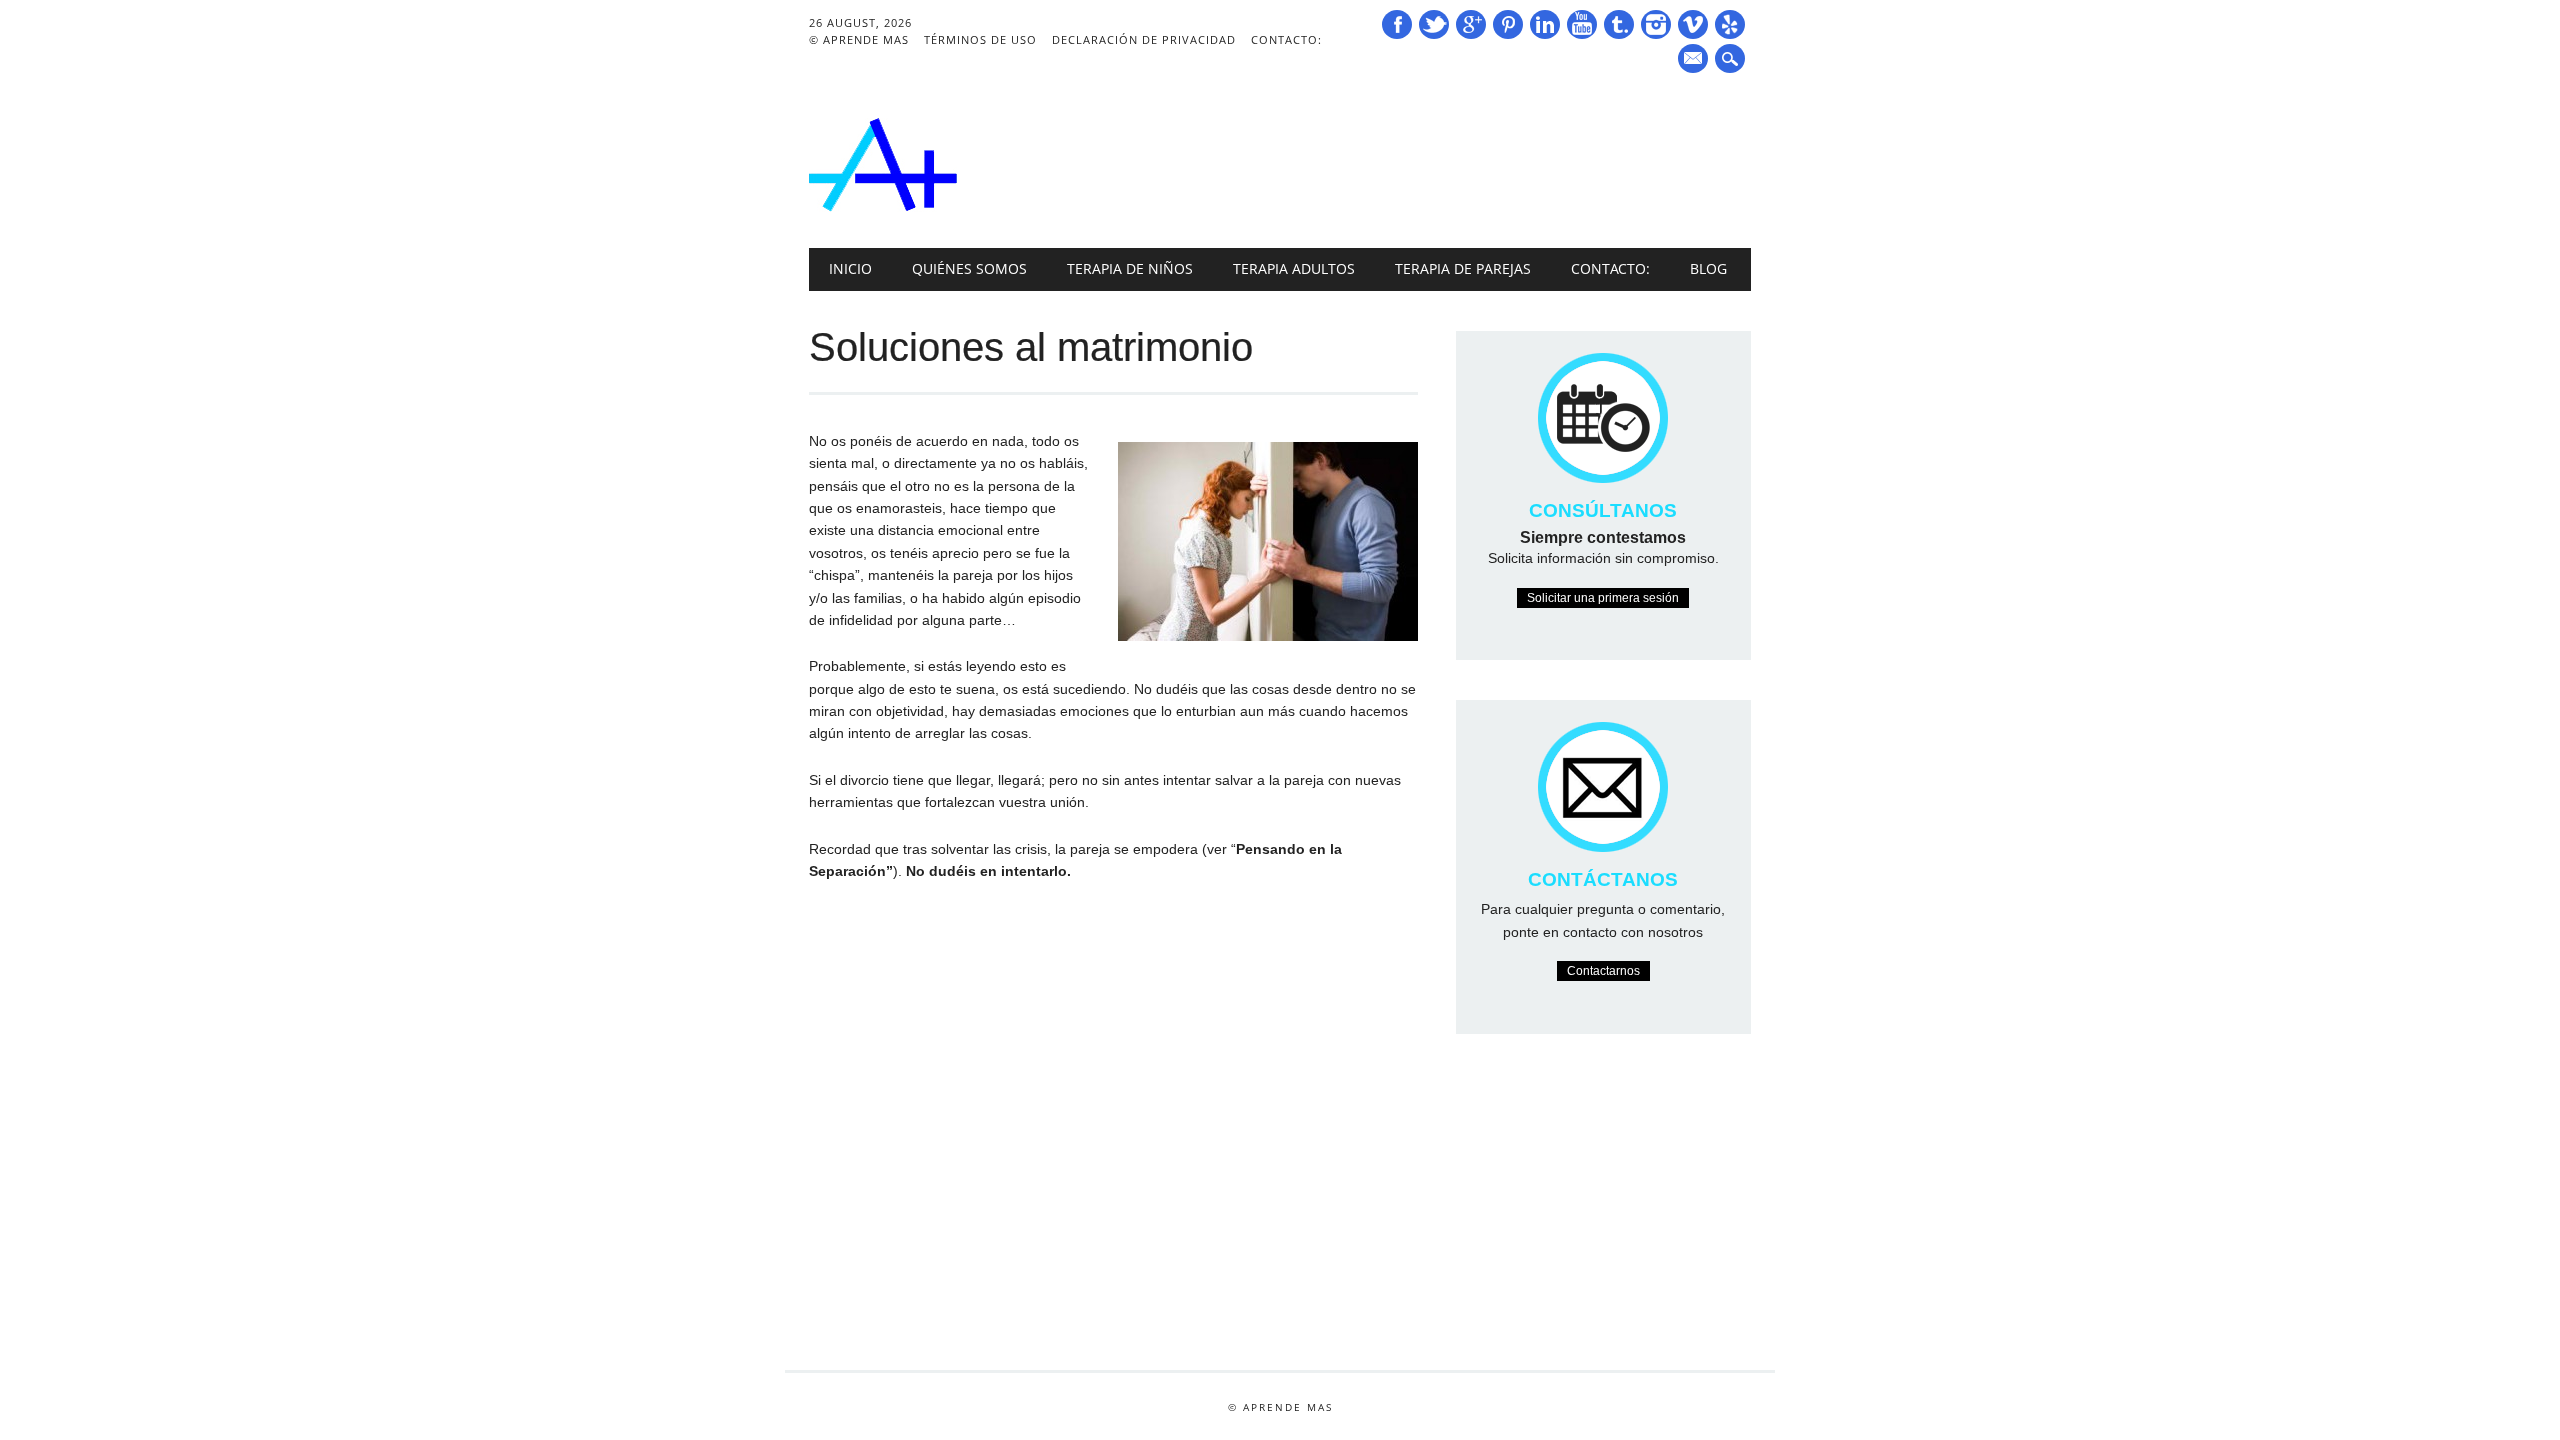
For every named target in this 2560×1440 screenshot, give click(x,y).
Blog (1708, 268)
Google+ (1471, 24)
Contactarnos (1603, 971)
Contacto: (1286, 39)
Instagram (1656, 24)
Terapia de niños (1130, 268)
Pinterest (1508, 24)
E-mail (1695, 60)
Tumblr (1619, 24)
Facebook (1397, 24)
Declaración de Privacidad (1144, 39)
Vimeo (1693, 24)
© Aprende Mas (859, 39)
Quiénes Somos (969, 268)
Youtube (1582, 24)
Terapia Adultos (1294, 268)
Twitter (1434, 24)
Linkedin (1545, 24)
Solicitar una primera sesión (1603, 598)
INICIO (850, 268)
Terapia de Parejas (1463, 268)
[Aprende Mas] (883, 207)
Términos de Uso (980, 39)
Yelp (1730, 24)
